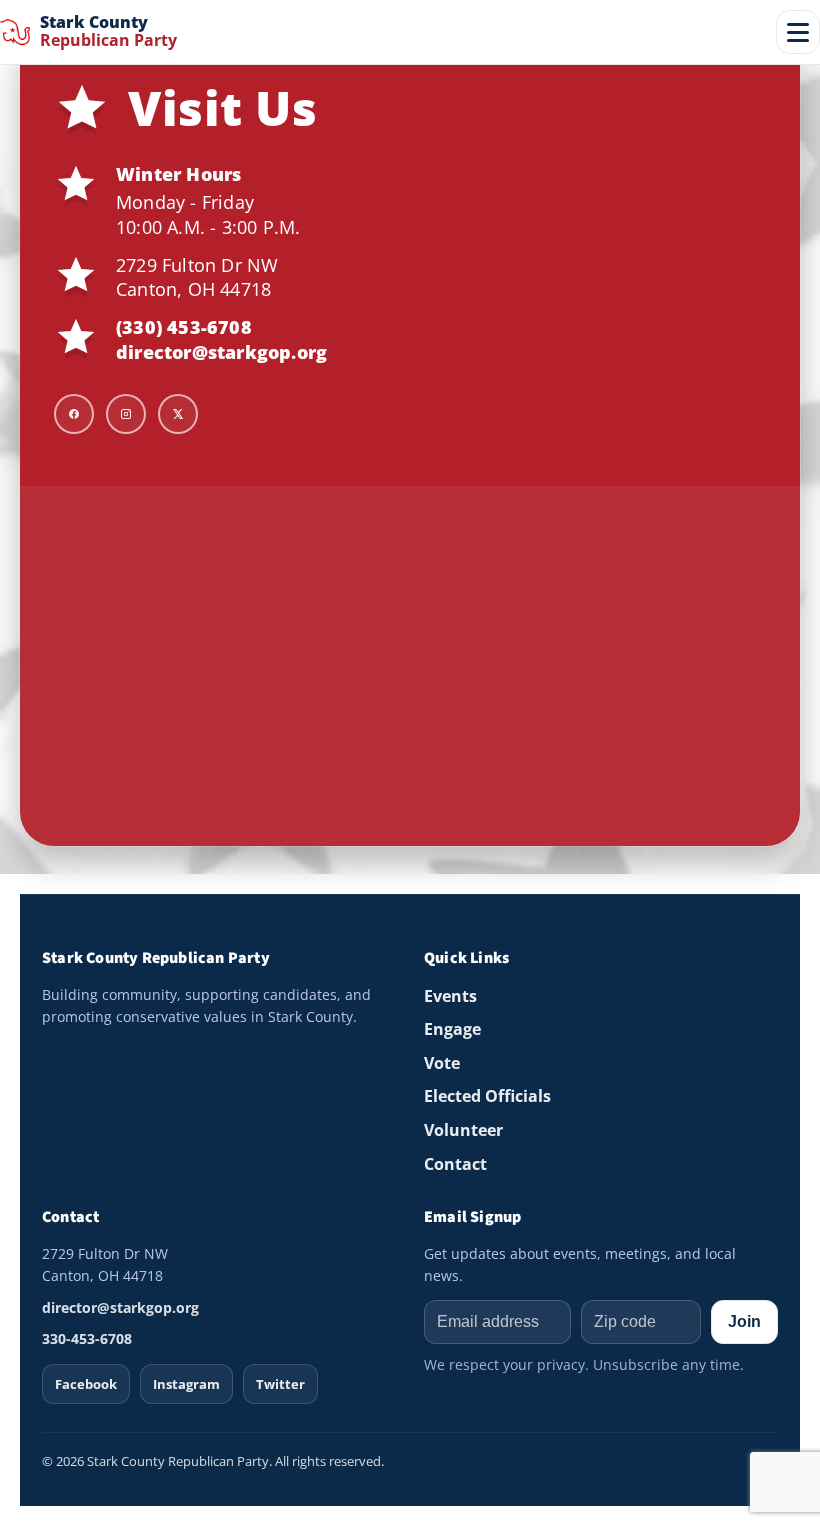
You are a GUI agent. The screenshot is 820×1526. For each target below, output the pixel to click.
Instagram (186, 1384)
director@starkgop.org (221, 352)
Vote (442, 1063)
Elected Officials (487, 1096)
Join (744, 1321)
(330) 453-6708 (184, 327)
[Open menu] (798, 32)
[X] (178, 414)
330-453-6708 (87, 1338)
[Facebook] (74, 414)
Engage (452, 1029)
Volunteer (463, 1130)
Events (450, 996)
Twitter (280, 1384)
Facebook (86, 1384)
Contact (455, 1164)
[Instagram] (126, 414)
